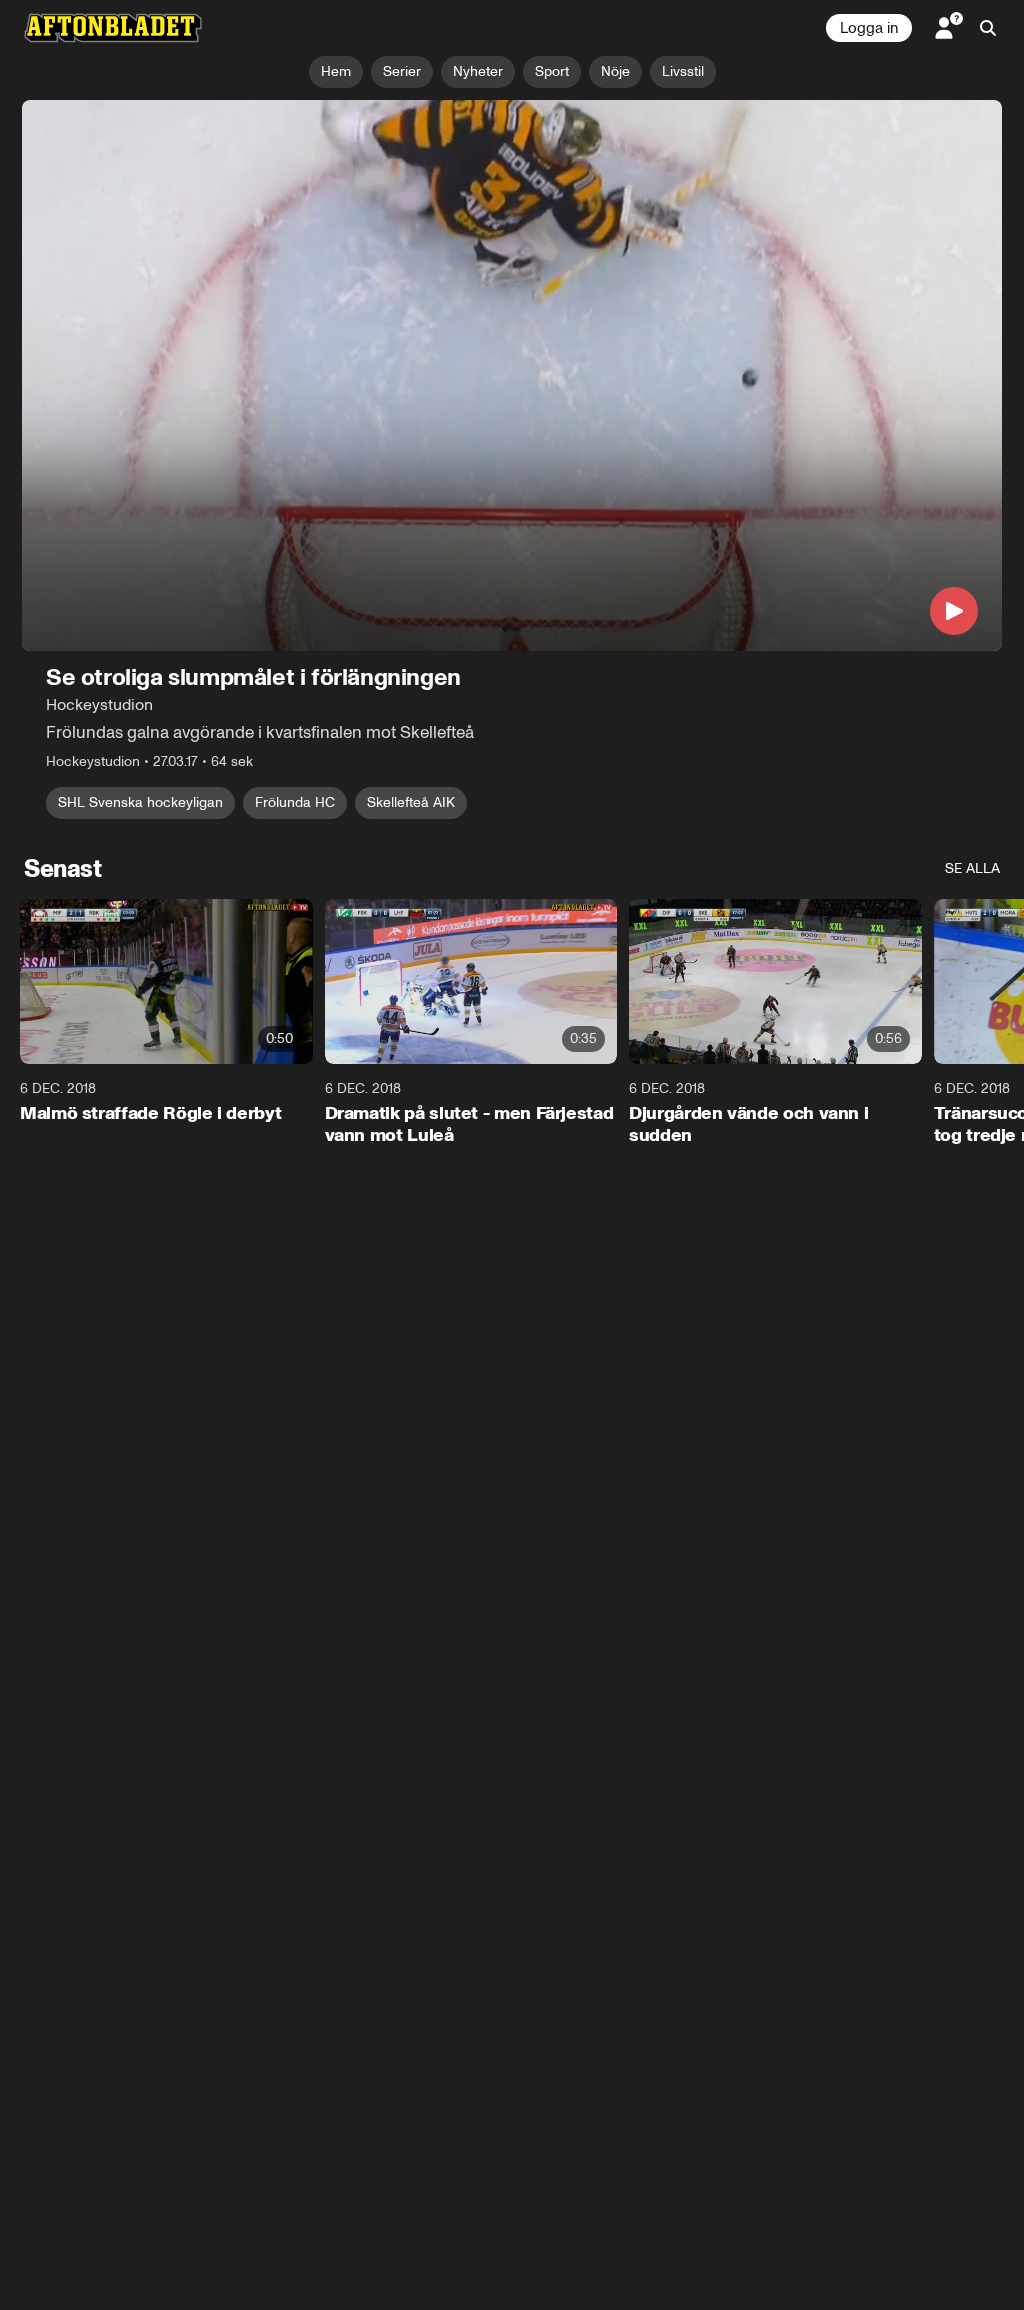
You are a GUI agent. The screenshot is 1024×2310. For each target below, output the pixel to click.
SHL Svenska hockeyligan (140, 802)
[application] (512, 375)
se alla (972, 868)
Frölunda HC (295, 802)
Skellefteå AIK (411, 802)
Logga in (869, 28)
